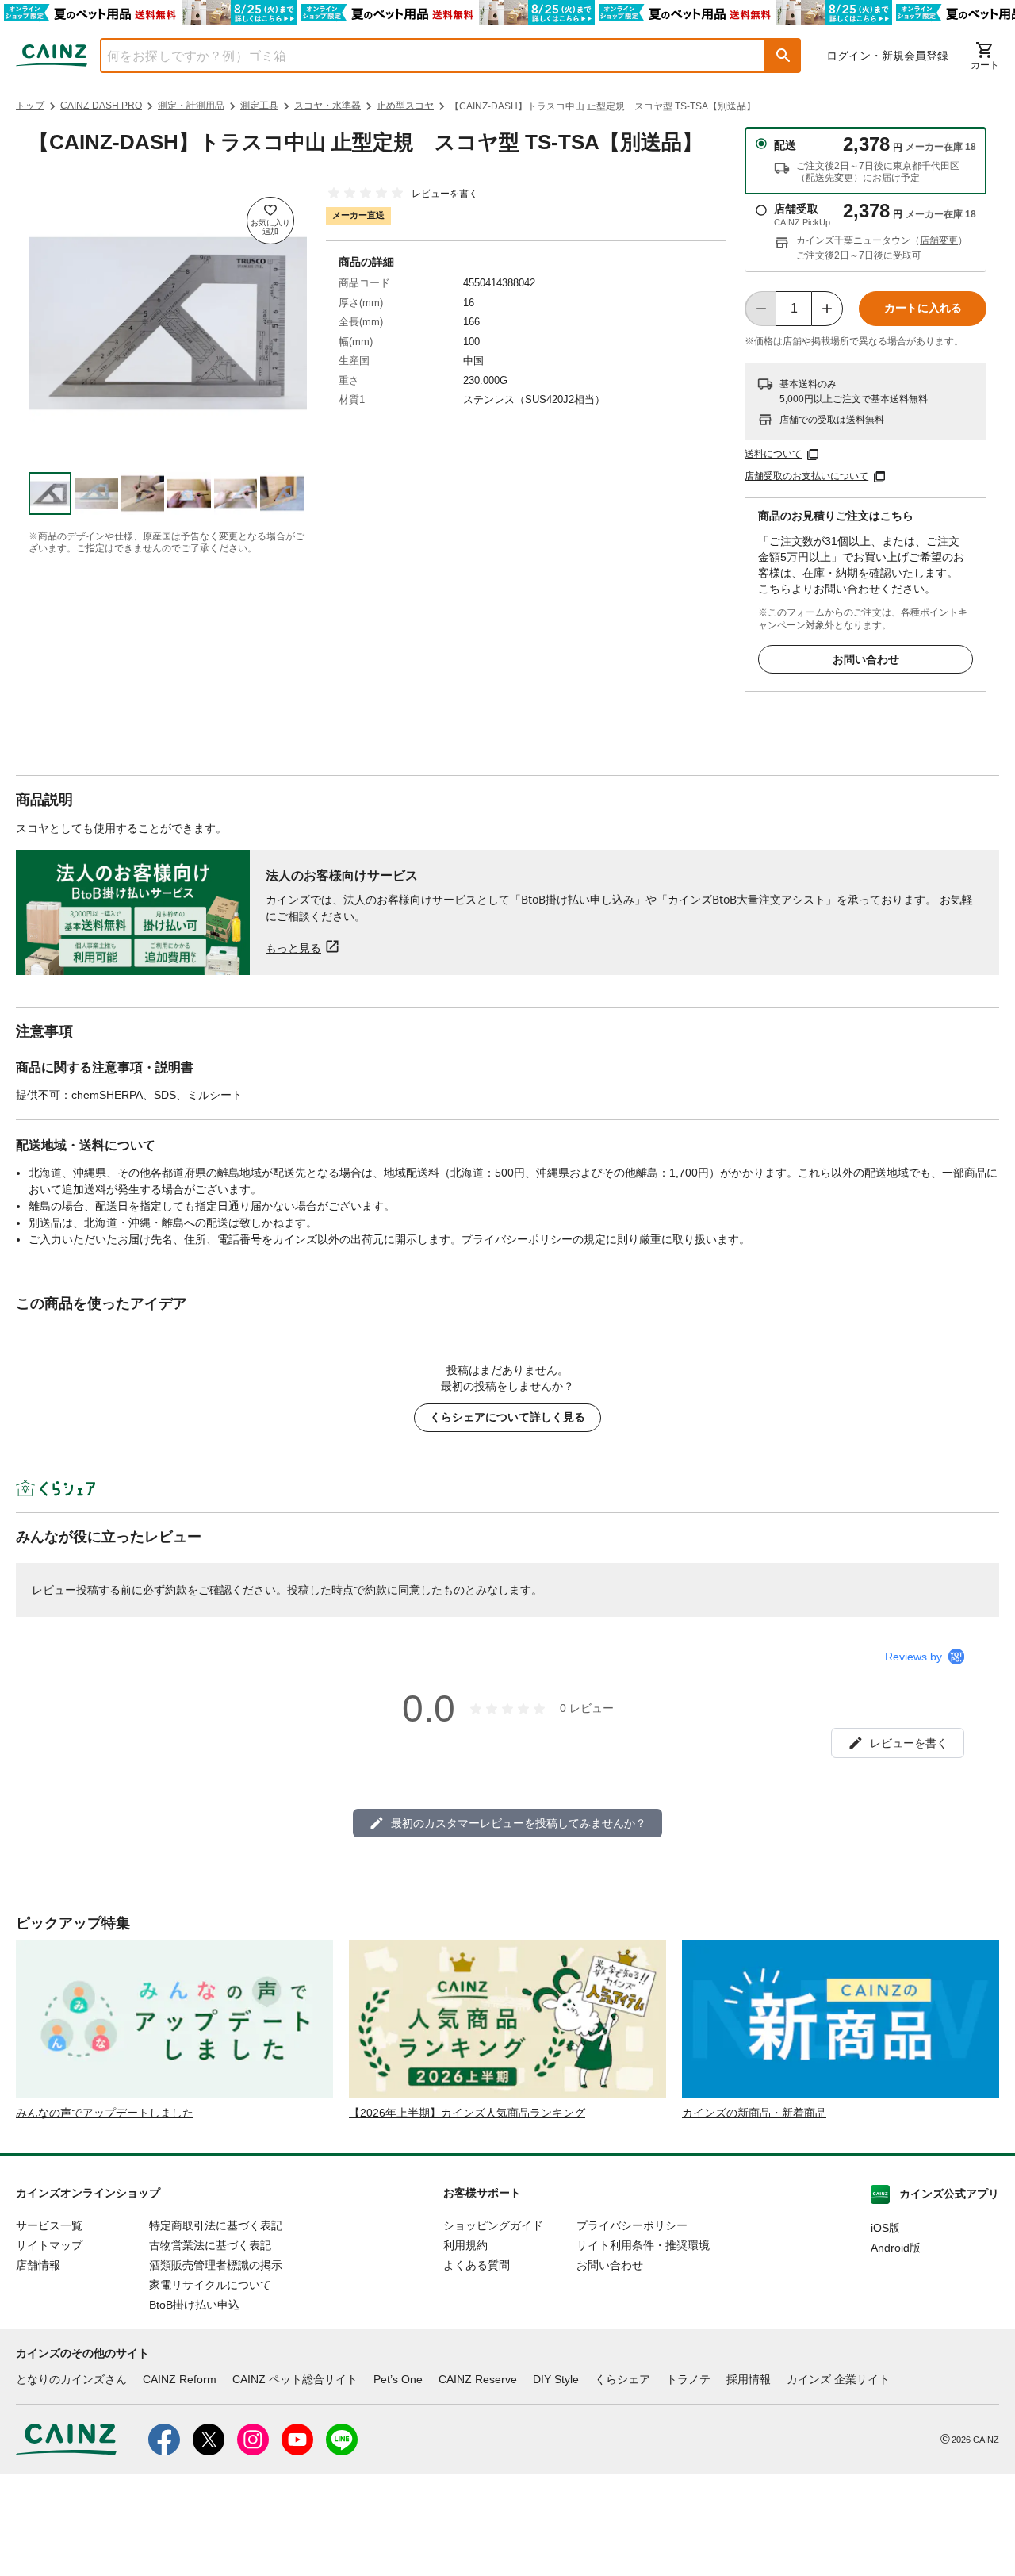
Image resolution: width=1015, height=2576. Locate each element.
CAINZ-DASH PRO (101, 106)
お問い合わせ (866, 659)
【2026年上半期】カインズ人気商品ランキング (467, 2113)
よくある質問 (477, 2265)
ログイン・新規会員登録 (887, 56)
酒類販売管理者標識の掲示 (216, 2265)
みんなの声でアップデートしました (105, 2113)
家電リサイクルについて (210, 2285)
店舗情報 (38, 2265)
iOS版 (885, 2228)
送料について (773, 454)
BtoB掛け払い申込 (194, 2305)
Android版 (896, 2248)
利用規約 (465, 2245)
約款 (176, 1590)
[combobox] (421, 56)
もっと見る (293, 948)
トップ (30, 106)
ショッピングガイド (493, 2225)
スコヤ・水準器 (327, 106)
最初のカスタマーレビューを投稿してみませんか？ (519, 1823)
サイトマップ (49, 2245)
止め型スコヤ (405, 106)
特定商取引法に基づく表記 (216, 2225)
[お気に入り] (270, 221)
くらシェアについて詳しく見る (507, 1417)
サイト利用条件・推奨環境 (643, 2245)
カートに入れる (923, 308)
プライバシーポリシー (632, 2225)
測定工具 (259, 106)
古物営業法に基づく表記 (210, 2245)
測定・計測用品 (191, 106)
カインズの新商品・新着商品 (754, 2113)
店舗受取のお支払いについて (806, 476)
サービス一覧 (49, 2225)
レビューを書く (445, 194)
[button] (783, 56)
